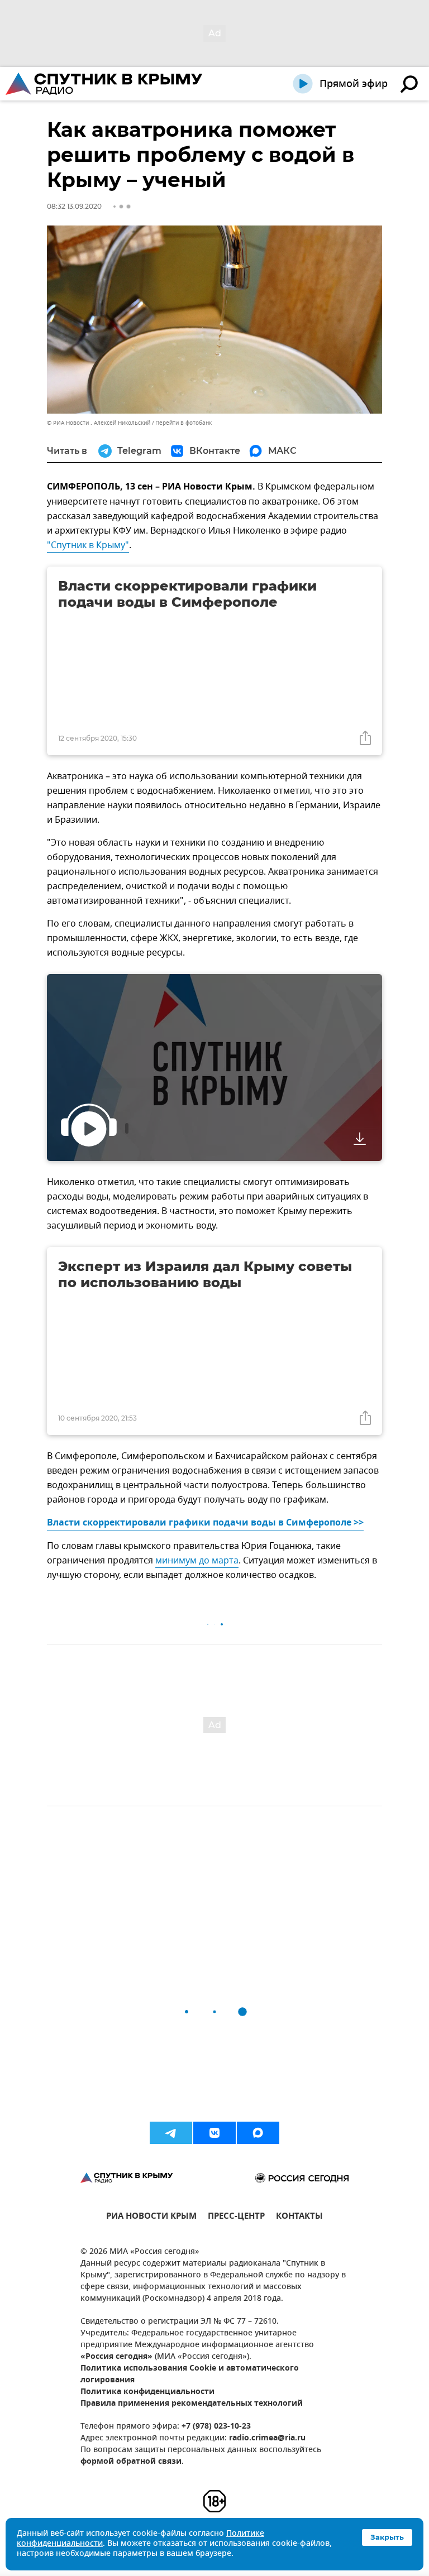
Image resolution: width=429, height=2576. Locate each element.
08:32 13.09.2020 (74, 206)
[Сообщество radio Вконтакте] (214, 2133)
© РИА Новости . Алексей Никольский (99, 423)
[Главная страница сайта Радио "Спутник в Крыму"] (105, 84)
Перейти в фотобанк (183, 423)
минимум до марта (197, 1561)
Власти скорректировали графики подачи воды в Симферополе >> (205, 1523)
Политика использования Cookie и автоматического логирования (190, 2374)
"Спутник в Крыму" (88, 545)
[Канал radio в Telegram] (171, 2133)
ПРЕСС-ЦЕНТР (236, 2217)
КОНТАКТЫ (299, 2217)
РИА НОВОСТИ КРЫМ (151, 2217)
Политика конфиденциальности (147, 2392)
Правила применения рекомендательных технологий (192, 2404)
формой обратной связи (131, 2462)
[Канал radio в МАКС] (258, 2133)
